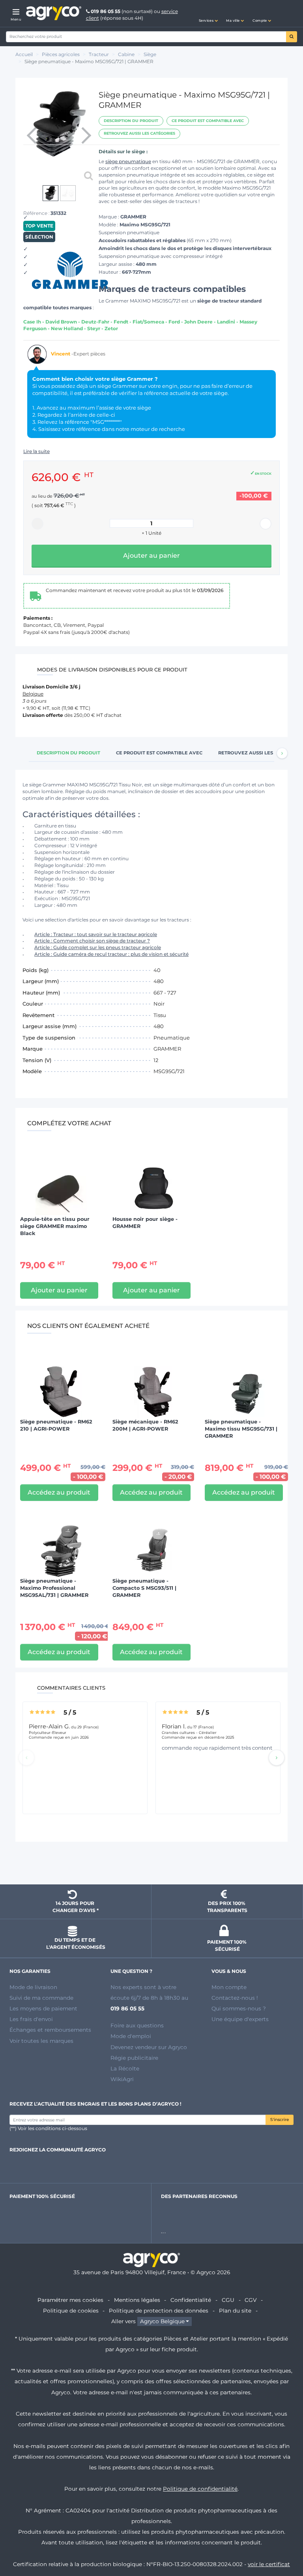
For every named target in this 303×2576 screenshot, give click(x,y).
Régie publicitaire (134, 2058)
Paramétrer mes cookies (70, 2300)
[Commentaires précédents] (26, 1758)
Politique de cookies (71, 2311)
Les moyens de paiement (43, 2008)
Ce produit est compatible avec (208, 121)
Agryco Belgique (162, 2321)
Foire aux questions (137, 2025)
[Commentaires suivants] (277, 1758)
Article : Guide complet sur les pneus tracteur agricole (98, 947)
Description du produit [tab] (68, 753)
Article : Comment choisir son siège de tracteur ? (92, 941)
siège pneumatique (128, 161)
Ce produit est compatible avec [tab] (159, 753)
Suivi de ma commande (41, 1998)
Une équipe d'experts (240, 2019)
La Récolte (125, 2068)
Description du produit (131, 121)
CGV (251, 2300)
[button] (208, 13)
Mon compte (229, 1987)
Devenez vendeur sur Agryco (149, 2047)
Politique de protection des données (159, 2311)
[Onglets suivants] (282, 753)
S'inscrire (280, 2120)
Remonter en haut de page (151, 1864)
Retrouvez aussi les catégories (139, 133)
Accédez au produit (59, 1492)
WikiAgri (122, 2079)
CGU (228, 2300)
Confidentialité (191, 2300)
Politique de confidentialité (200, 2489)
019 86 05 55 (106, 11)
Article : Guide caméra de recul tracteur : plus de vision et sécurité (111, 954)
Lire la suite (36, 451)
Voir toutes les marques (41, 2041)
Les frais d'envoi (31, 2019)
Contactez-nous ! (235, 1998)
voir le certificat (269, 2564)
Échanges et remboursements (50, 2030)
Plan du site (235, 2311)
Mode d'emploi (131, 2036)
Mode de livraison (33, 1987)
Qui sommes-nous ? (239, 2008)
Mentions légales (137, 2300)
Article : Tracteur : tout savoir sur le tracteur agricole (96, 934)
